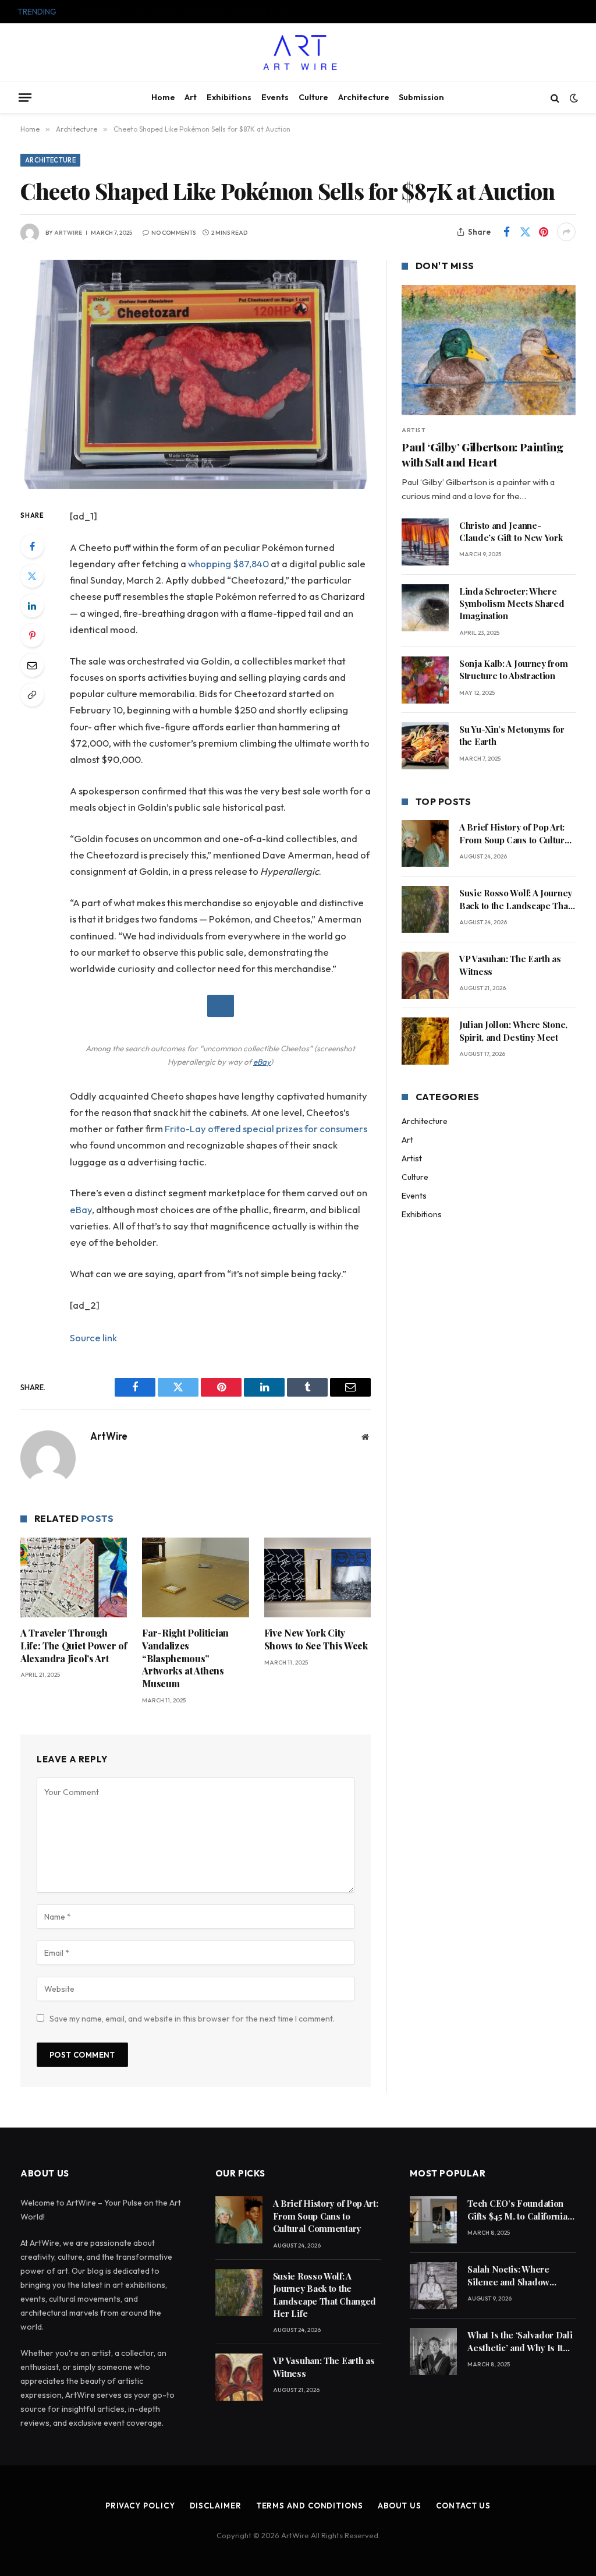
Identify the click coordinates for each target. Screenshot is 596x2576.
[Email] (32, 665)
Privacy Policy (140, 2506)
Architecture (364, 97)
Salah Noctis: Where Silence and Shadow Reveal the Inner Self (510, 2276)
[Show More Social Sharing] (566, 232)
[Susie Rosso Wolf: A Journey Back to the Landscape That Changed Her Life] (425, 909)
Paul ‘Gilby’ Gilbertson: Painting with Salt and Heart (482, 455)
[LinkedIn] (32, 606)
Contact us (463, 2506)
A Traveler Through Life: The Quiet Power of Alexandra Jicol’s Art (74, 1646)
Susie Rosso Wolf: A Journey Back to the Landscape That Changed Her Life (193, 12)
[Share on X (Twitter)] (525, 232)
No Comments (173, 233)
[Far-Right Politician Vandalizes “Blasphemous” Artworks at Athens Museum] (195, 1577)
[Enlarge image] (221, 1006)
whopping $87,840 (228, 563)
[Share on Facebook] (506, 232)
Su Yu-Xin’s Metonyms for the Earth (512, 735)
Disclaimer (216, 2506)
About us (400, 2506)
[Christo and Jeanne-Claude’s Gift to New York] (425, 542)
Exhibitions (229, 97)
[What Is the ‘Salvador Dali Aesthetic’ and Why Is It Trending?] (433, 2351)
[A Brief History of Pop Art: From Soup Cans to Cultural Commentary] (425, 844)
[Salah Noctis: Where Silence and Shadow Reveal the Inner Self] (433, 2286)
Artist (414, 430)
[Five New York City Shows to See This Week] (317, 1577)
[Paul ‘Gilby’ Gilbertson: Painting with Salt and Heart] (489, 350)
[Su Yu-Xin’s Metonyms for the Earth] (425, 746)
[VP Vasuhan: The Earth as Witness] (425, 975)
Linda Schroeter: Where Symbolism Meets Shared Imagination (512, 604)
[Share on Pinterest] (544, 232)
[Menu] (25, 97)
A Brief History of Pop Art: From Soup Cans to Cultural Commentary (515, 834)
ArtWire (68, 233)
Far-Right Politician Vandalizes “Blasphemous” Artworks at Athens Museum (185, 1658)
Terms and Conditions (310, 2506)
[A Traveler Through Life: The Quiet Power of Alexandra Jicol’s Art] (74, 1577)
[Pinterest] (32, 635)
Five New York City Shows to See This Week (316, 1639)
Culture (313, 97)
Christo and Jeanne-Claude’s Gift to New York (512, 531)
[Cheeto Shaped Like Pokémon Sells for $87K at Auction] (196, 374)
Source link (93, 1338)
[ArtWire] (298, 52)
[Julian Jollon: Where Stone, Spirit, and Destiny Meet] (425, 1041)
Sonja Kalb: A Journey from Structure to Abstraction (513, 669)
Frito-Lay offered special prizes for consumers (266, 1128)
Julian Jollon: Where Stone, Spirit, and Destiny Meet (513, 1031)
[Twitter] (32, 576)
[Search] (555, 98)
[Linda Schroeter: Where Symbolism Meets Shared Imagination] (425, 608)
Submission (421, 97)
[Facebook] (32, 546)
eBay (262, 1062)
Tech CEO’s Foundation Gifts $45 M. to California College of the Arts (517, 2210)
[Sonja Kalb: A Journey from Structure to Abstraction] (425, 680)
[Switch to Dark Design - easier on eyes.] (573, 98)
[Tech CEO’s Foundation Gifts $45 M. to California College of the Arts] (433, 2220)
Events (275, 97)
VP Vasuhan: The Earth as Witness (510, 965)
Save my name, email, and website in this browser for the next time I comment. (192, 2019)
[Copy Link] (32, 695)
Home (163, 97)
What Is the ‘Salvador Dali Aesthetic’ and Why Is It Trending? (520, 2342)
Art (191, 97)
